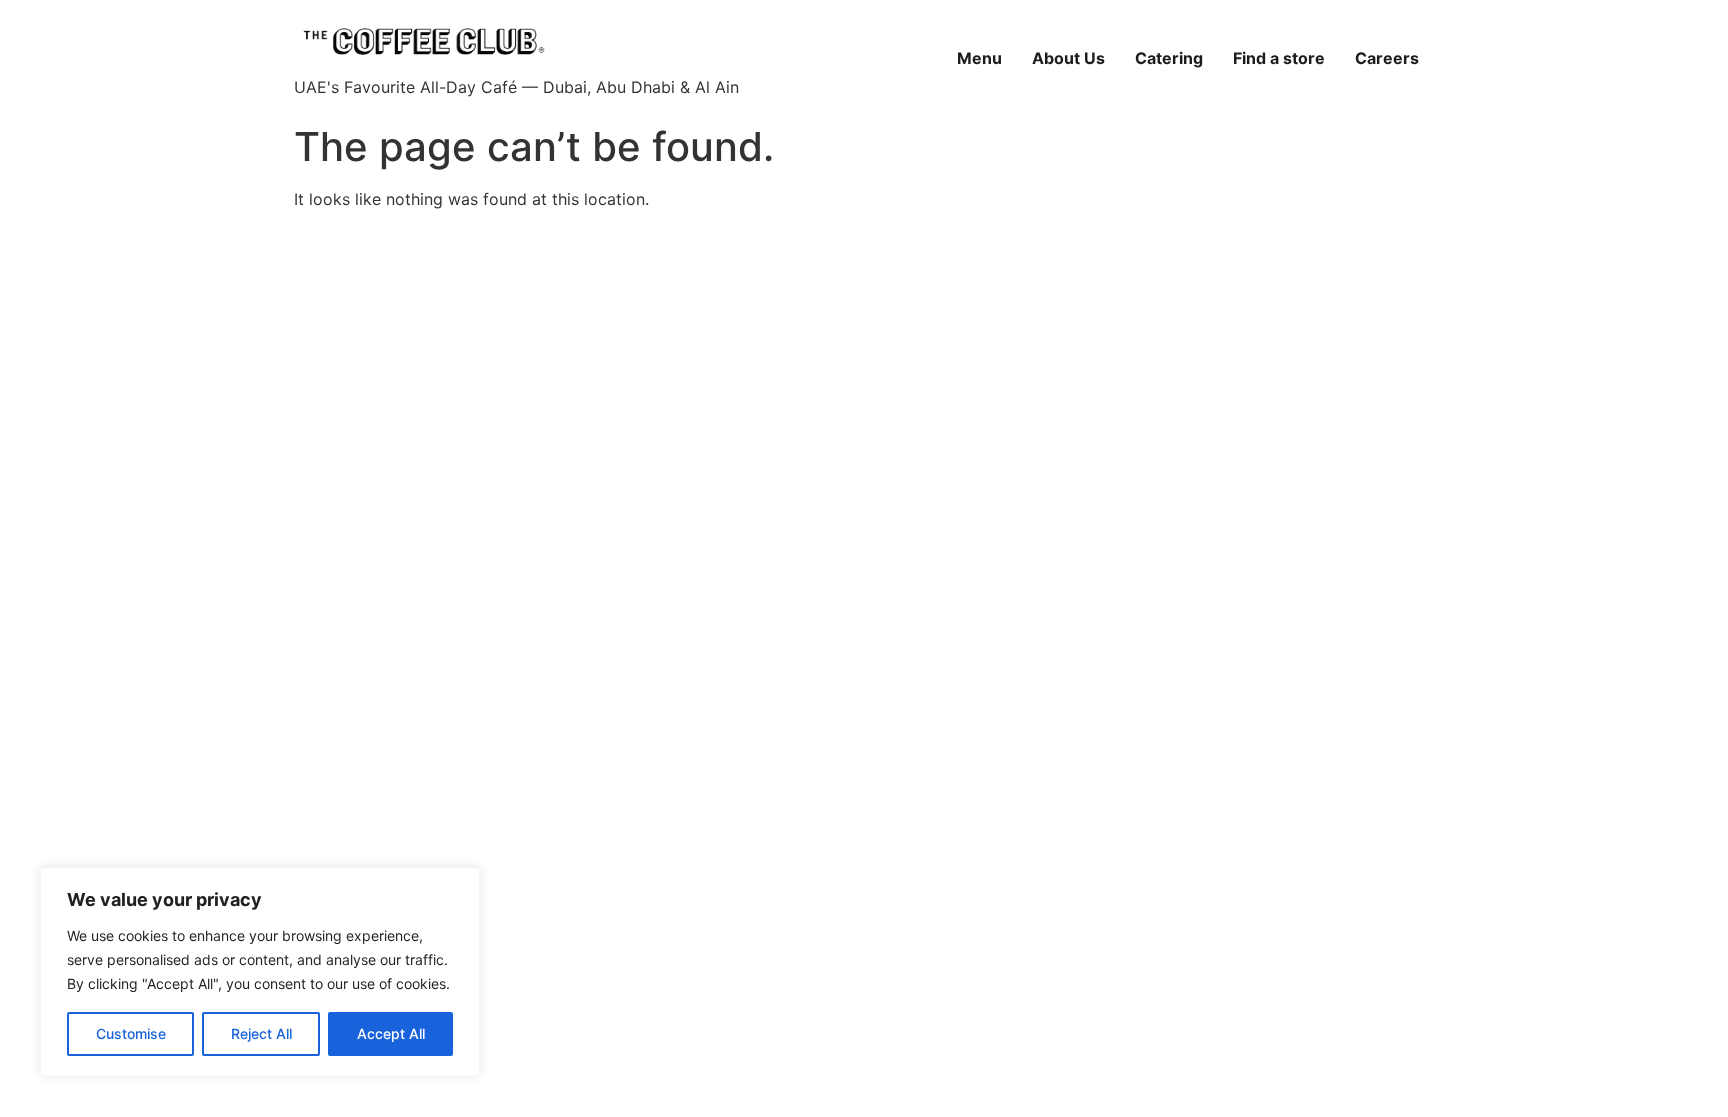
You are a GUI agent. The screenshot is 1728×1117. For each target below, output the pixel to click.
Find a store (1279, 58)
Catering (1169, 58)
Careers (1387, 58)
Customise (131, 1033)
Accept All (391, 1033)
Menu (979, 58)
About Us (1068, 58)
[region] (260, 972)
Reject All (261, 1033)
